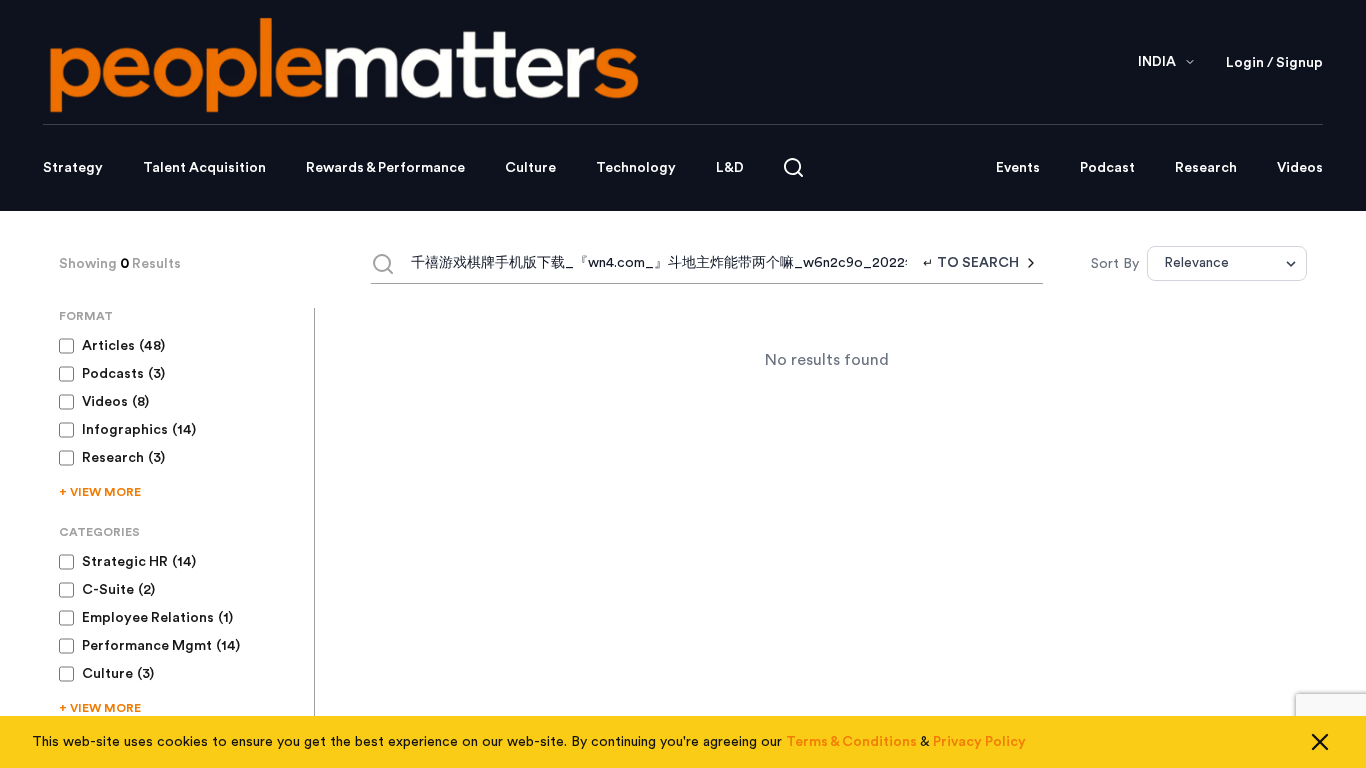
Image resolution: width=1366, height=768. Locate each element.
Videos (1300, 168)
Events (1018, 168)
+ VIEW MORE (100, 492)
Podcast (1107, 168)
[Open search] (793, 167)
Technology (636, 168)
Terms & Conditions (851, 742)
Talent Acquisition (204, 168)
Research (1206, 168)
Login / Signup (1274, 63)
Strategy (73, 168)
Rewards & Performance (385, 168)
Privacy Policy (979, 742)
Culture (530, 168)
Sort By (1115, 264)
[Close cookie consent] (1320, 742)
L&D (730, 168)
